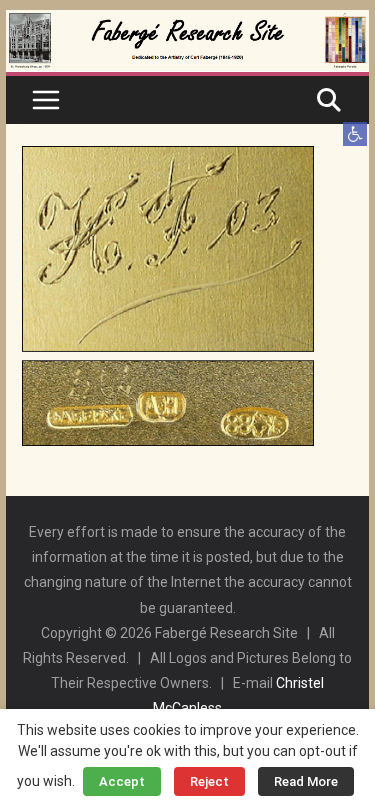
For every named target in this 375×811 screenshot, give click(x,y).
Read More (306, 781)
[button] (355, 134)
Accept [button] (122, 781)
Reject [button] (209, 781)
